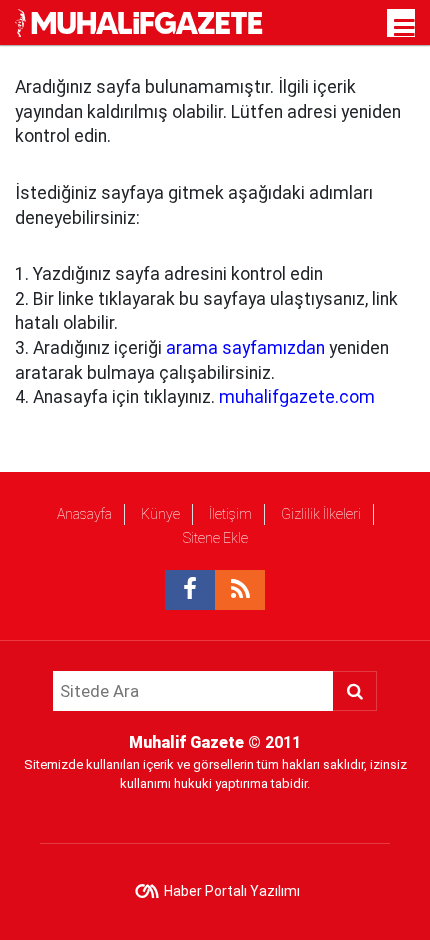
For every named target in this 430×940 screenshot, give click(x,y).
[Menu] (405, 28)
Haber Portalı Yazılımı (232, 891)
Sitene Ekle (215, 538)
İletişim (230, 514)
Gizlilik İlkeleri (321, 514)
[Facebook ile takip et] (190, 590)
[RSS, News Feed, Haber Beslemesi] (240, 590)
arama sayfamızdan (245, 348)
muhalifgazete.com (297, 397)
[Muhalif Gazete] (141, 21)
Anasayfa (84, 514)
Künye (160, 514)
